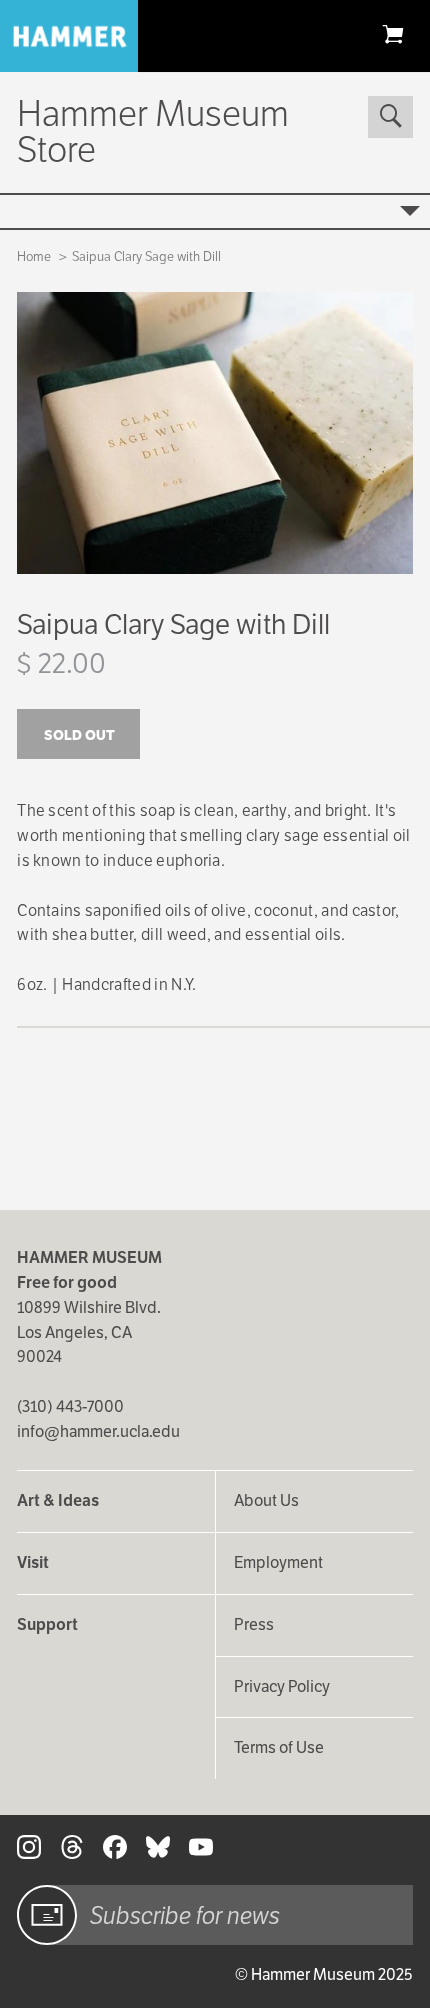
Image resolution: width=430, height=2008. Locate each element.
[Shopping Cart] (393, 33)
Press (254, 1624)
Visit (33, 1562)
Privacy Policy (282, 1686)
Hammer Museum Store (153, 131)
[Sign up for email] (47, 1915)
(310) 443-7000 (70, 1406)
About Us (266, 1500)
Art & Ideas (58, 1500)
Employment (278, 1562)
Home (34, 256)
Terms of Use (279, 1747)
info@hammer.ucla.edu (98, 1431)
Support (47, 1624)
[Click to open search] (390, 117)
